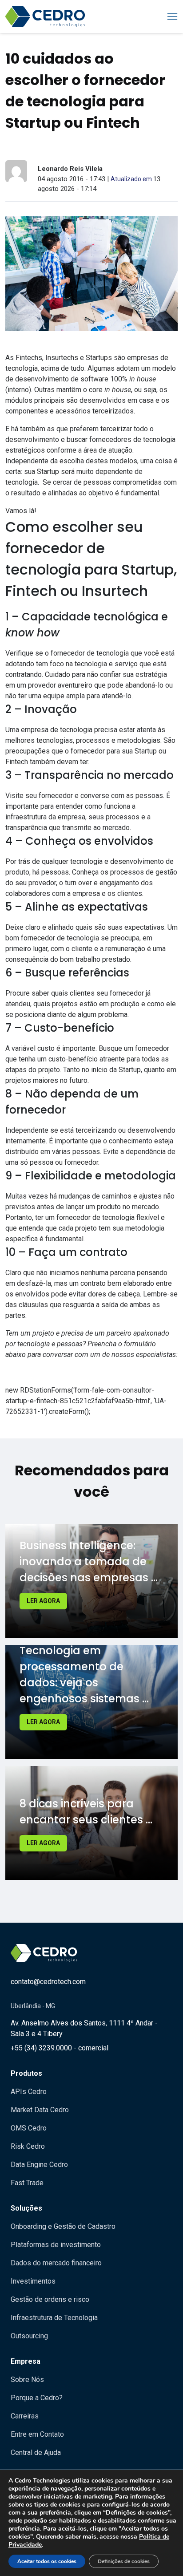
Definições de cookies (124, 2561)
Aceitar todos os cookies (47, 2561)
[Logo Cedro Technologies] (45, 16)
